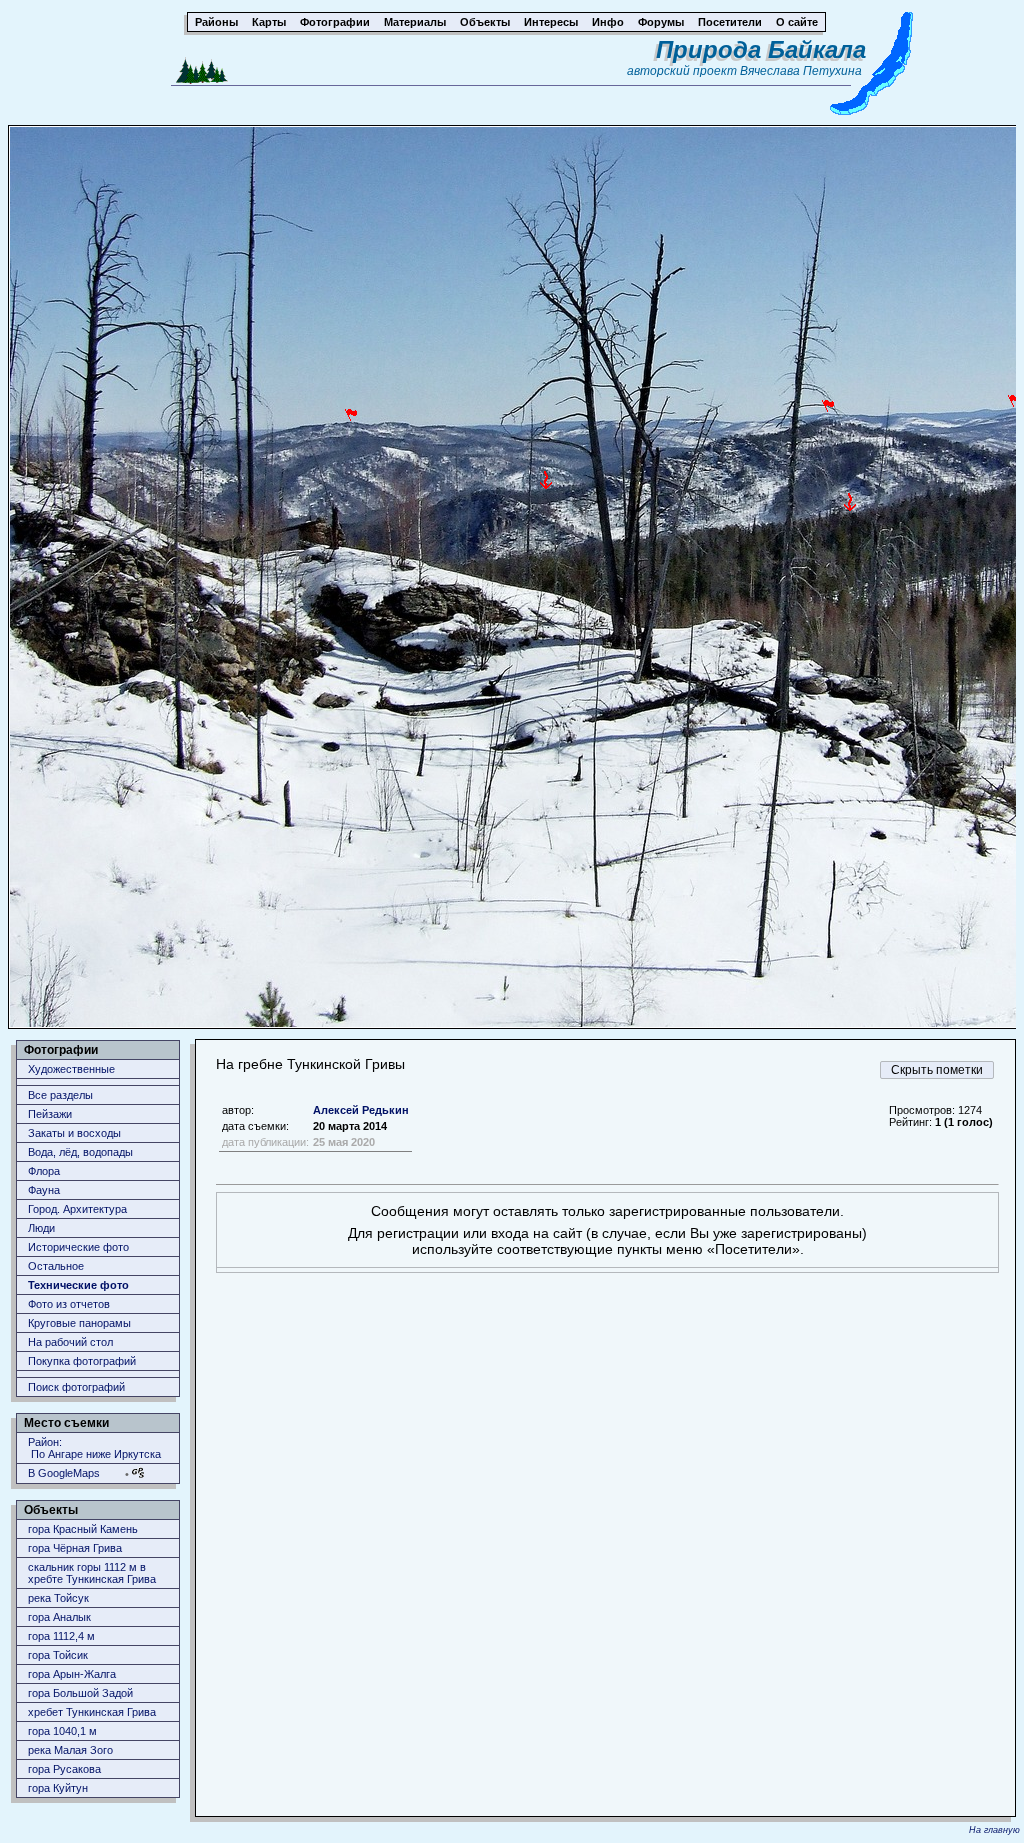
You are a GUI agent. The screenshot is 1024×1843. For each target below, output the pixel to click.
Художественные (71, 1069)
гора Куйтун (58, 1788)
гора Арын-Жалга (72, 1674)
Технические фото (78, 1285)
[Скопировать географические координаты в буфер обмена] (138, 1472)
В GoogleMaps (64, 1473)
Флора (44, 1171)
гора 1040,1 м (62, 1731)
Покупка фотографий (82, 1361)
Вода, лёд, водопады (80, 1152)
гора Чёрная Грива (75, 1548)
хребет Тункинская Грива (92, 1712)
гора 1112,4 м (61, 1636)
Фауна (44, 1190)
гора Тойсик (58, 1655)
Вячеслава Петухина (801, 71)
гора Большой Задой (80, 1693)
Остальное (56, 1266)
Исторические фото (78, 1247)
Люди (41, 1228)
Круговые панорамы (79, 1323)
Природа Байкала (761, 49)
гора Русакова (64, 1769)
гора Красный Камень (83, 1529)
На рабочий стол (70, 1342)
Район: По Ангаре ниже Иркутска (94, 1448)
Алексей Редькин (361, 1110)
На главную (994, 1830)
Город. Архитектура (77, 1209)
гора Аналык (59, 1617)
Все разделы (60, 1095)
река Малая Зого (70, 1750)
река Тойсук (58, 1598)
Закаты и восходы (74, 1133)
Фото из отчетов (69, 1304)
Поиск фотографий (76, 1387)
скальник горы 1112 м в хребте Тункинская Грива (92, 1573)
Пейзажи (50, 1114)
